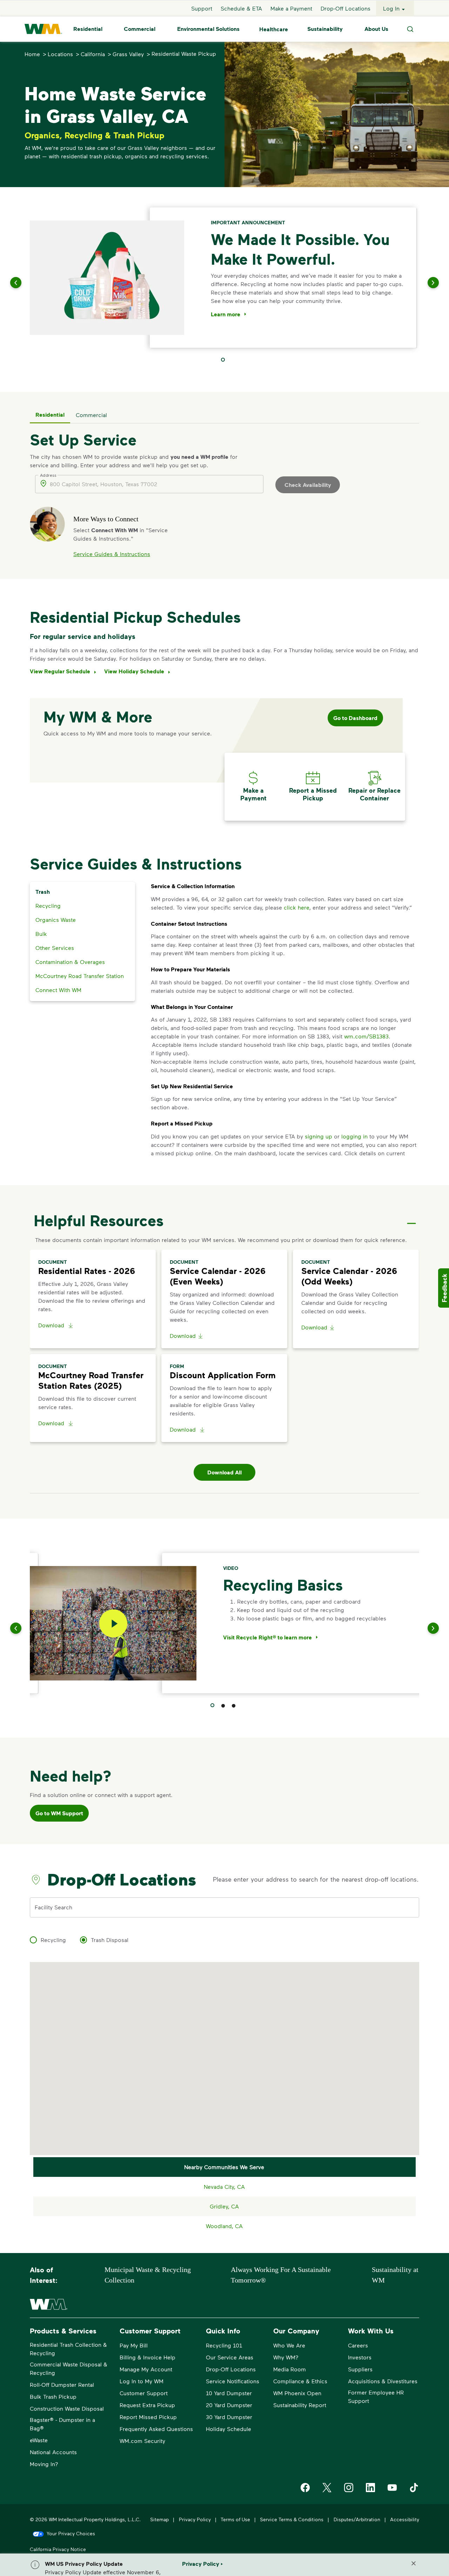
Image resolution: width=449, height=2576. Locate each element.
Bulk (41, 934)
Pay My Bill (134, 2345)
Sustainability (325, 29)
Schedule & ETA (241, 8)
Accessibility (405, 2519)
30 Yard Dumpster (229, 2417)
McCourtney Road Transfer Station (80, 976)
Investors (360, 2357)
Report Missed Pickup (148, 2417)
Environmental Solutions (208, 29)
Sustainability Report (300, 2405)
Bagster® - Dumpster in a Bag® (62, 2424)
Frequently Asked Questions (156, 2429)
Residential (88, 29)
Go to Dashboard (355, 718)
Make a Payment (291, 8)
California (93, 54)
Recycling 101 (224, 2345)
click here (297, 907)
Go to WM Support (59, 1813)
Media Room (290, 2369)
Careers (358, 2345)
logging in (354, 1136)
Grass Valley (128, 54)
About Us (376, 29)
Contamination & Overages (70, 962)
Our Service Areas (230, 2357)
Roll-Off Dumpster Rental (62, 2385)
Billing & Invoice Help (148, 2357)
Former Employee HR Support (376, 2396)
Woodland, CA (224, 2226)
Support (202, 8)
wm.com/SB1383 (366, 1036)
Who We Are (289, 2345)
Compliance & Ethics (300, 2381)
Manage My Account (146, 2369)
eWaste (39, 2440)
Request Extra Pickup (147, 2405)
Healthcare (274, 29)
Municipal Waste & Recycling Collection (148, 2275)
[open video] (113, 1623)
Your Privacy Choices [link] (71, 2533)
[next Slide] (424, 283)
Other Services (55, 948)
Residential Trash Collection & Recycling (68, 2349)
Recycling (48, 906)
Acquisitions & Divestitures (383, 2381)
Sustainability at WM (395, 2275)
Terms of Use (235, 2519)
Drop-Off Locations (346, 8)
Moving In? (44, 2464)
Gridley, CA (224, 2206)
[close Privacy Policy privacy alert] (414, 2563)
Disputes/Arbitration (357, 2519)
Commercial (140, 29)
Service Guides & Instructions (112, 554)
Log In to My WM (142, 2381)
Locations (60, 54)
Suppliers (360, 2369)
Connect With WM (58, 990)
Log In (391, 8)
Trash (43, 892)
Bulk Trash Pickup (53, 2396)
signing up (319, 1136)
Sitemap (159, 2519)
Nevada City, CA (224, 2187)
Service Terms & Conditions (292, 2519)
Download (52, 1325)
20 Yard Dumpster (229, 2405)
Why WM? (286, 2357)
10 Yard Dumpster (229, 2393)
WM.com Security (142, 2441)
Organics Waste (56, 920)
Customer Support (144, 2393)
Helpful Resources (99, 1220)
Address (48, 475)
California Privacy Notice (58, 2549)
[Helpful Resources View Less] (411, 1217)
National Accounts (53, 2452)
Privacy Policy (195, 2519)
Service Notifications (233, 2381)
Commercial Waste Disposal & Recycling (69, 2368)
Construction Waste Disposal (67, 2408)
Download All (224, 1472)
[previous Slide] (25, 283)
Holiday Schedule (229, 2429)
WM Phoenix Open (297, 2393)
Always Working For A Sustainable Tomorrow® (281, 2275)
